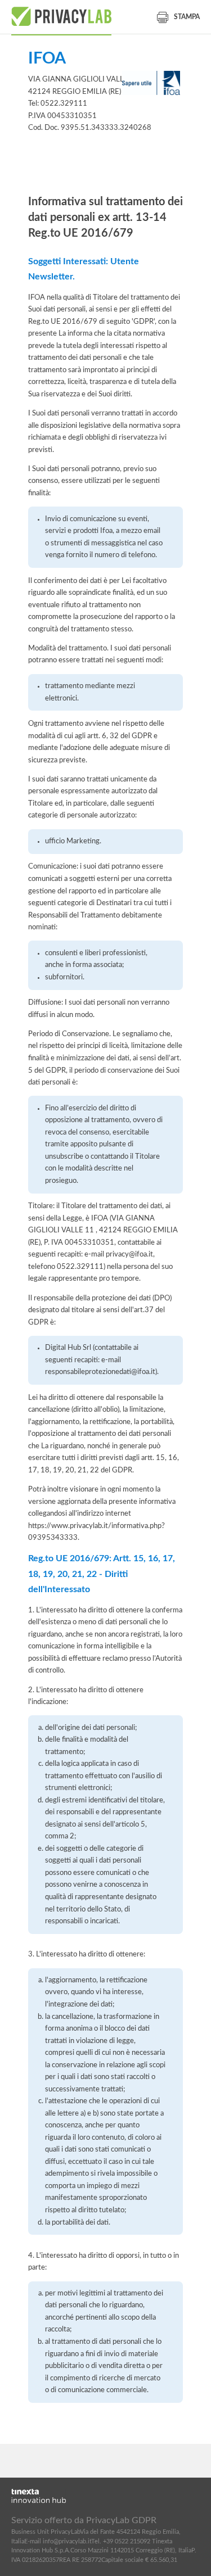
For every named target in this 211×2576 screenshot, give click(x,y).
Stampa (187, 17)
